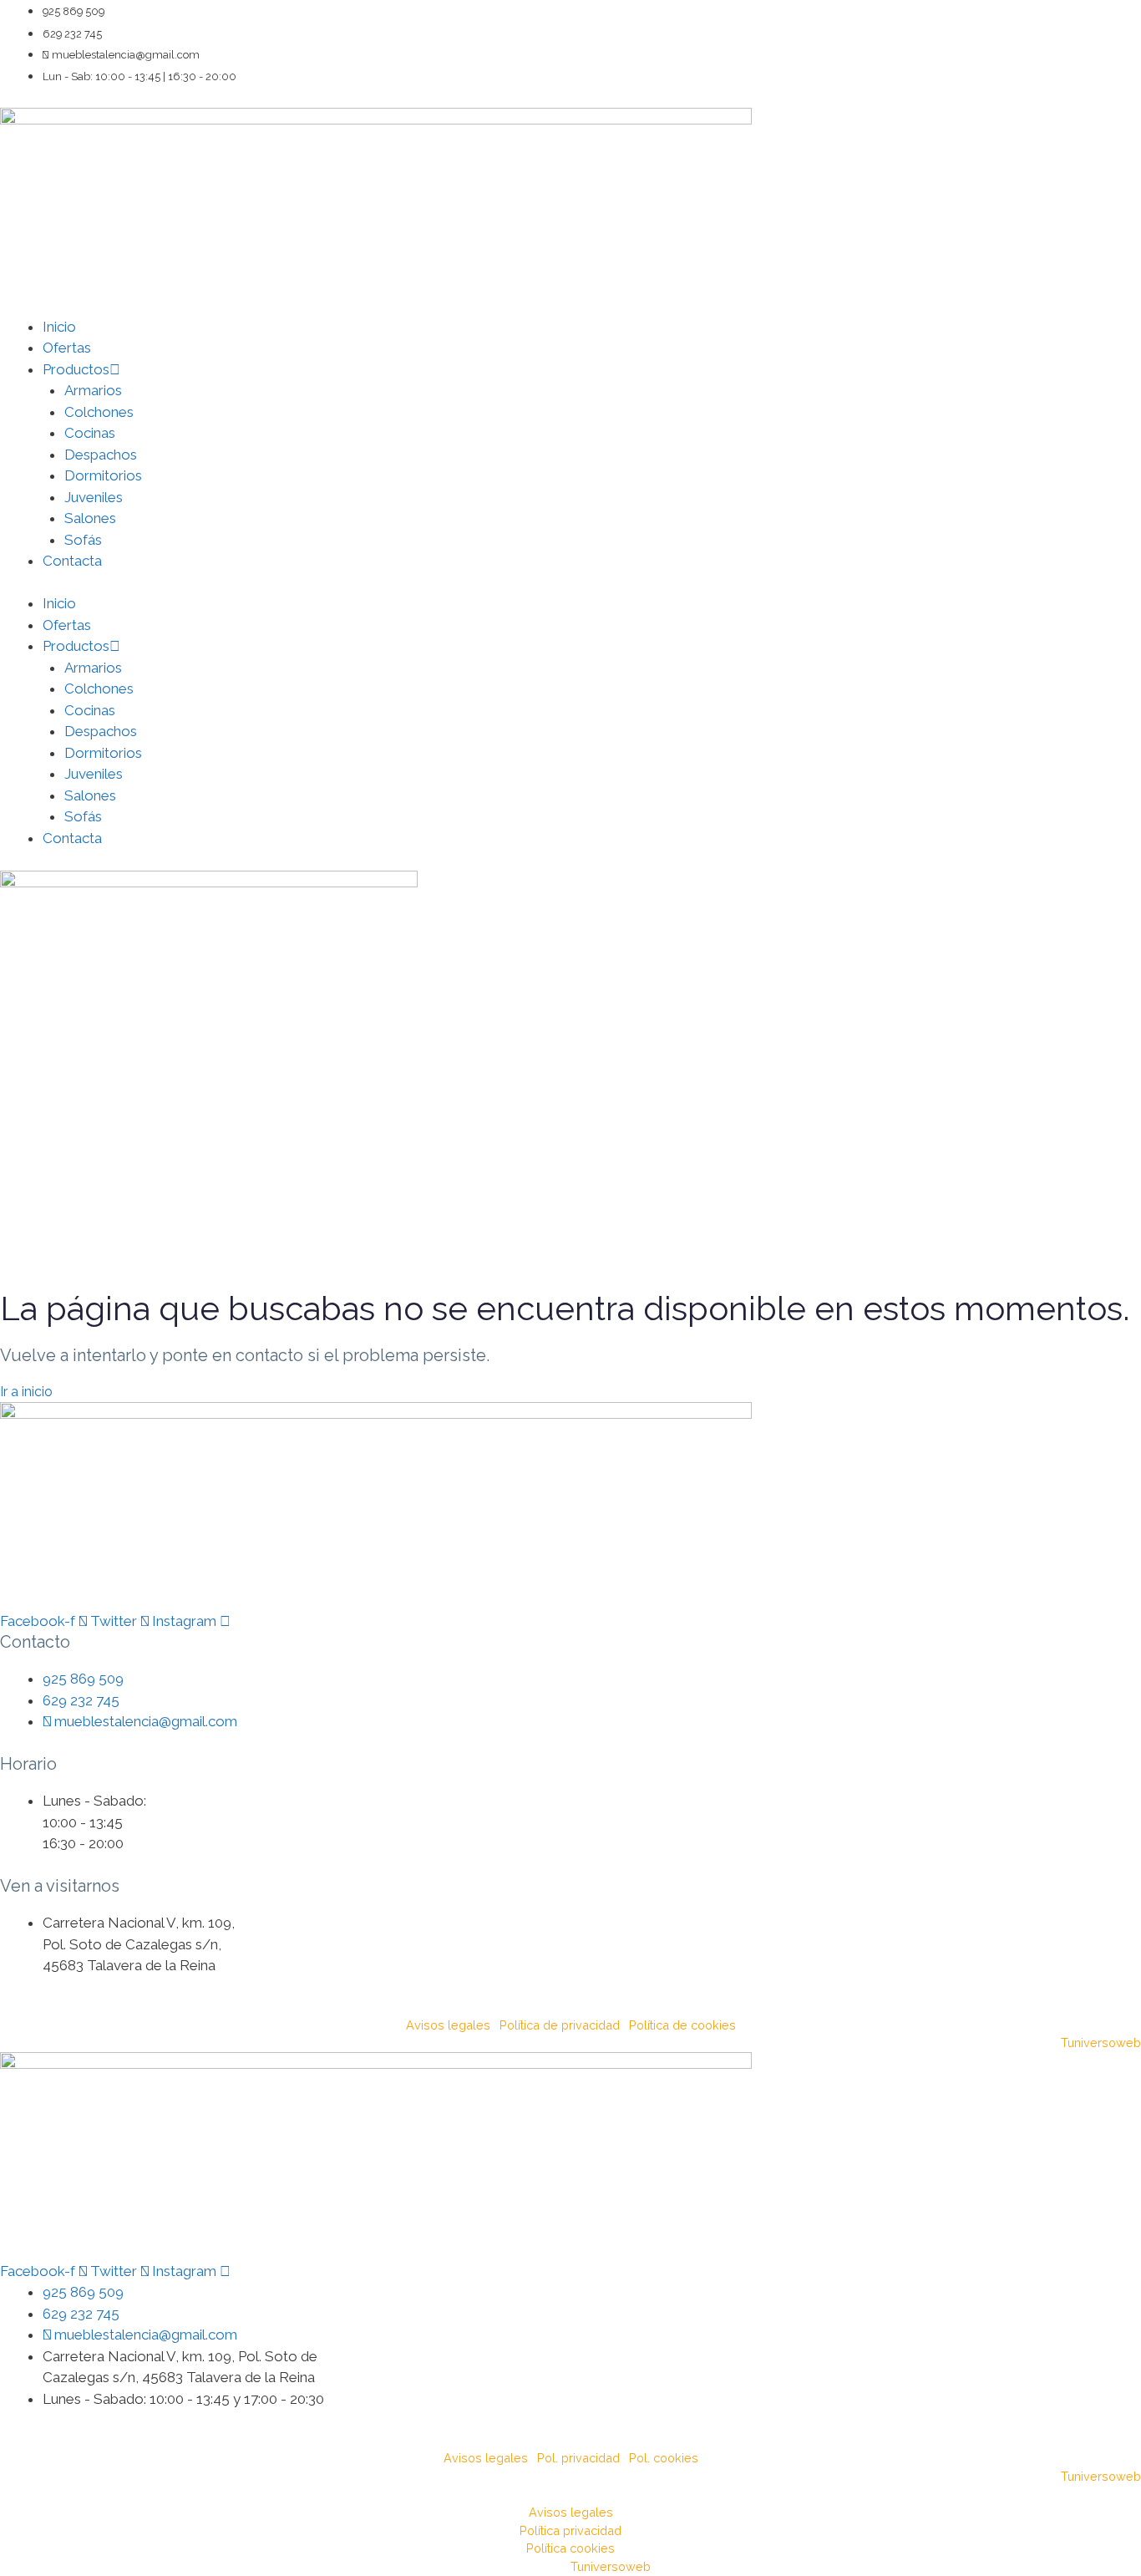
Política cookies (570, 2548)
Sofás (83, 540)
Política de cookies (682, 2025)
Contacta (72, 561)
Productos (76, 369)
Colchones (99, 412)
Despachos (101, 455)
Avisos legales (448, 2025)
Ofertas (67, 348)
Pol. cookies (664, 2458)
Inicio (59, 327)
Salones (90, 518)
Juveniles (94, 497)
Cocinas (90, 433)
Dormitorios (103, 475)
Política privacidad (570, 2530)
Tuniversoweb (1101, 2043)
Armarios (93, 390)
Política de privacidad (560, 2025)
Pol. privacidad (578, 2458)
